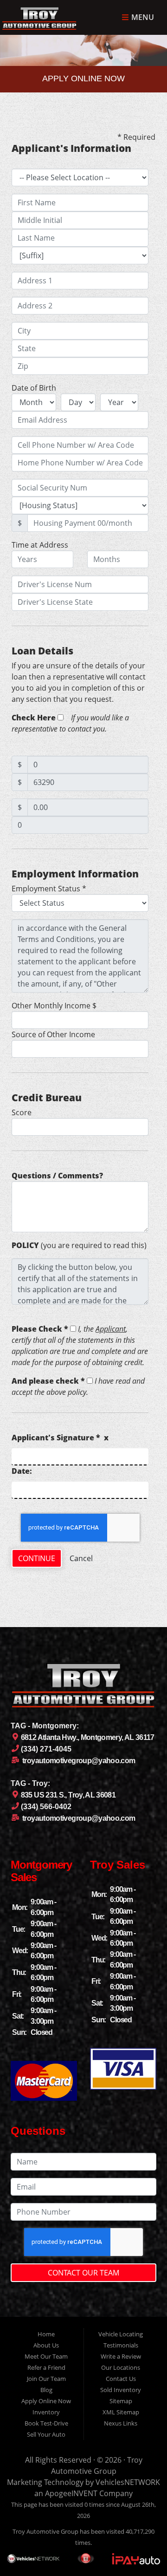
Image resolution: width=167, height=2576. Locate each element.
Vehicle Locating (121, 2334)
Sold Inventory (121, 2390)
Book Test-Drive (46, 2423)
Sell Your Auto (46, 2434)
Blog (46, 2390)
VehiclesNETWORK (128, 2482)
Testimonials (121, 2345)
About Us (46, 2345)
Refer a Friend (46, 2367)
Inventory (46, 2412)
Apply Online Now (46, 2401)
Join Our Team (46, 2379)
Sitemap (121, 2401)
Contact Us (121, 2379)
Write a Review (121, 2356)
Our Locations (121, 2367)
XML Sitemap (121, 2412)
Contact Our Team (83, 2273)
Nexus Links (121, 2423)
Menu (142, 18)
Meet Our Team (46, 2356)
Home (46, 2334)
